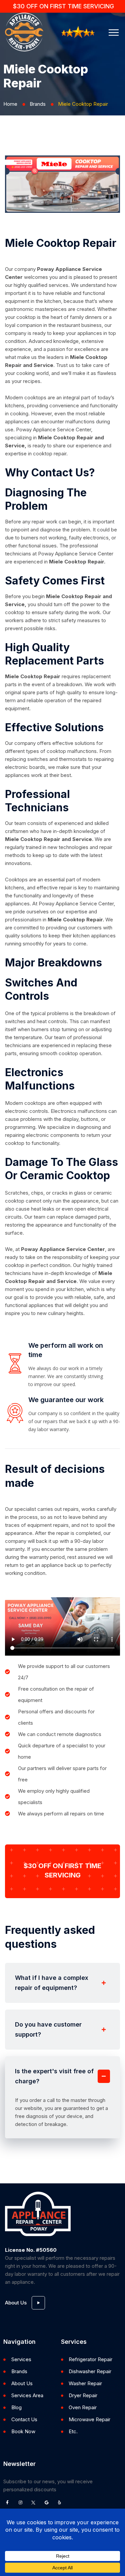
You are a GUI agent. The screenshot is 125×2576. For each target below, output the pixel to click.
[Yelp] (59, 2503)
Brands (38, 104)
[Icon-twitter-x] (33, 2503)
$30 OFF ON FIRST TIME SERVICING (63, 6)
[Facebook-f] (7, 2503)
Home (10, 104)
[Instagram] (20, 2503)
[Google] (46, 2503)
